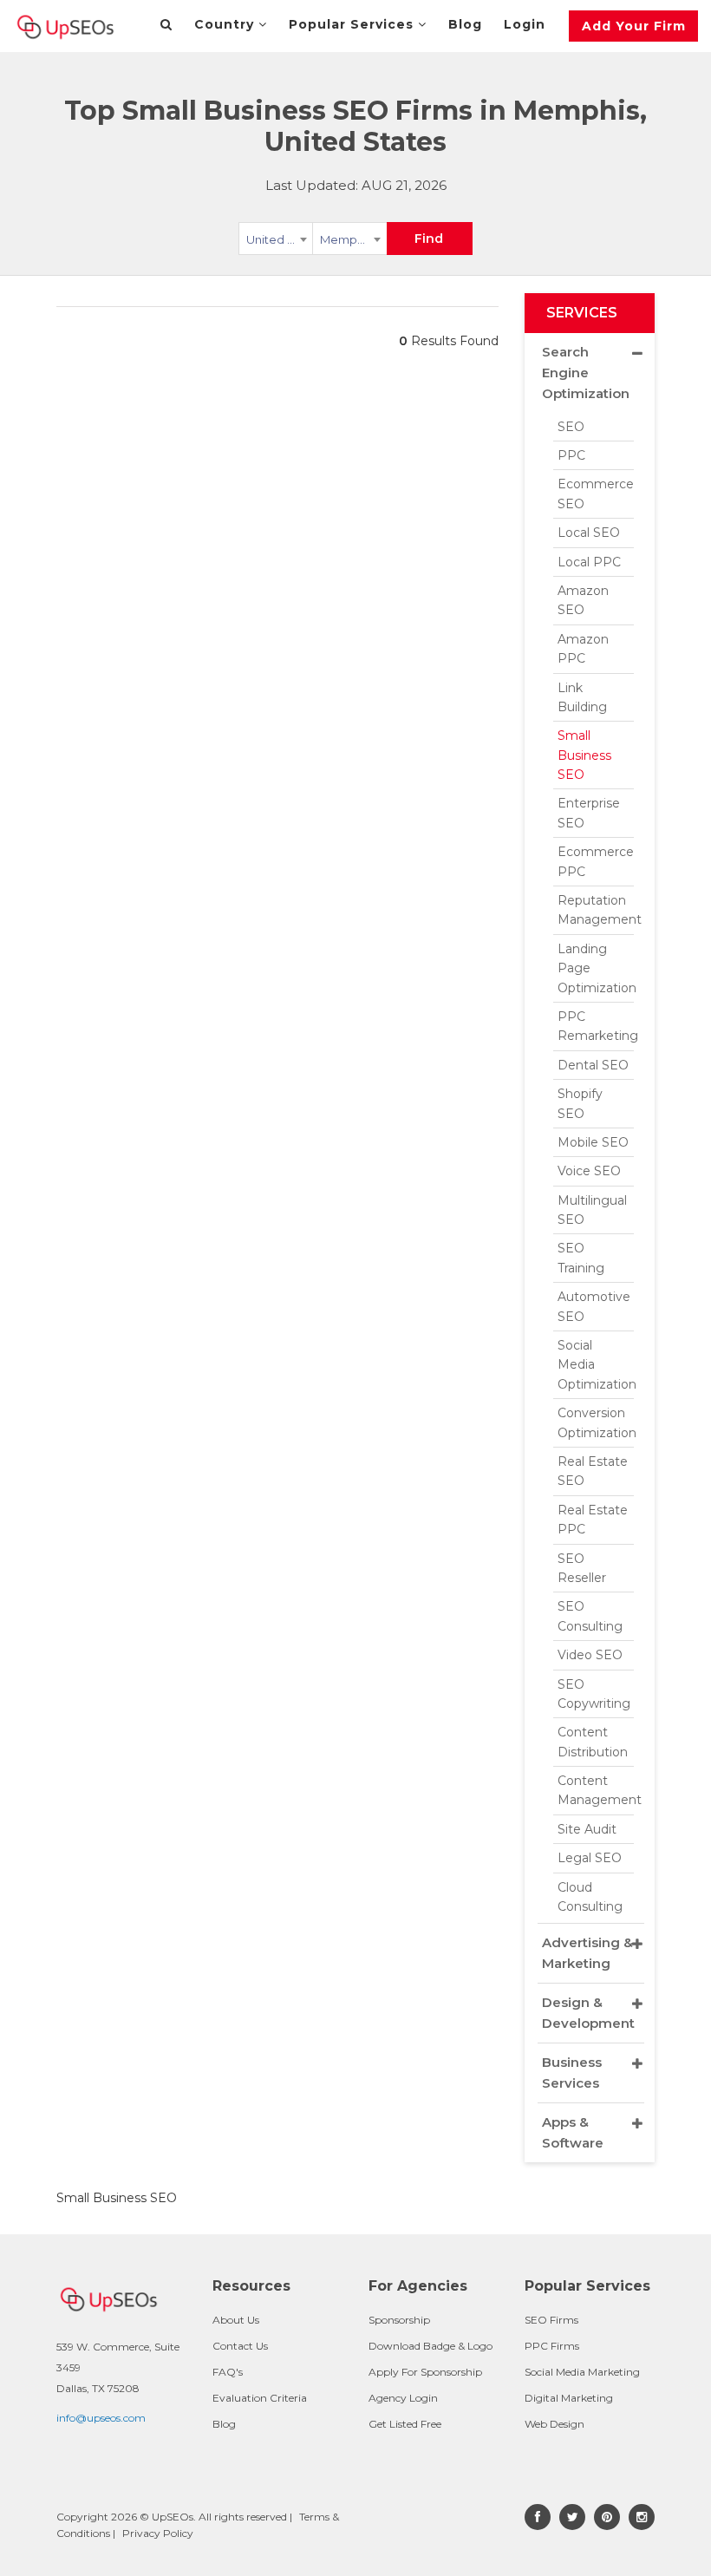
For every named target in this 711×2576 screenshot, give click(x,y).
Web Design (554, 2424)
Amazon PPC (583, 649)
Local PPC (589, 562)
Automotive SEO (594, 1306)
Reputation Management (596, 910)
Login (525, 24)
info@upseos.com (101, 2418)
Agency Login (403, 2398)
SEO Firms (551, 2320)
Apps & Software (573, 2132)
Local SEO (589, 533)
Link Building (582, 697)
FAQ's (228, 2372)
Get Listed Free (405, 2424)
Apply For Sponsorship (425, 2372)
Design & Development (588, 2013)
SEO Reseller (582, 1568)
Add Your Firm (634, 26)
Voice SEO (589, 1171)
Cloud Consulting (590, 1897)
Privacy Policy (158, 2533)
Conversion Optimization (596, 1422)
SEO (571, 427)
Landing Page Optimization (596, 968)
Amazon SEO (583, 600)
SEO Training (581, 1258)
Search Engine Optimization (586, 373)
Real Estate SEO (593, 1471)
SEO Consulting (590, 1616)
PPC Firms (552, 2346)
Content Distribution (593, 1742)
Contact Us (240, 2346)
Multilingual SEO (592, 1210)
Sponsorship (399, 2320)
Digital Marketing (569, 2398)
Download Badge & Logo (431, 2346)
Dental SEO (593, 1065)
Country (226, 24)
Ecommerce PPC (596, 861)
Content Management (596, 1790)
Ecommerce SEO (596, 494)
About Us (236, 2320)
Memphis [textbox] (346, 239)
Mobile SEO (593, 1142)
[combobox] (276, 242)
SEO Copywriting (594, 1694)
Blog (465, 24)
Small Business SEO (584, 755)
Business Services (572, 2073)
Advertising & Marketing (587, 1953)
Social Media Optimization (596, 1365)
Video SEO (590, 1655)
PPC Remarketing (596, 1026)
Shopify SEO (580, 1103)
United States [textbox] (280, 239)
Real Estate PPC (593, 1520)
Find (429, 239)
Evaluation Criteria (260, 2398)
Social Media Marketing (582, 2372)
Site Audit (587, 1829)
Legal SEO (590, 1858)
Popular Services (353, 24)
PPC (571, 455)
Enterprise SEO (589, 813)
